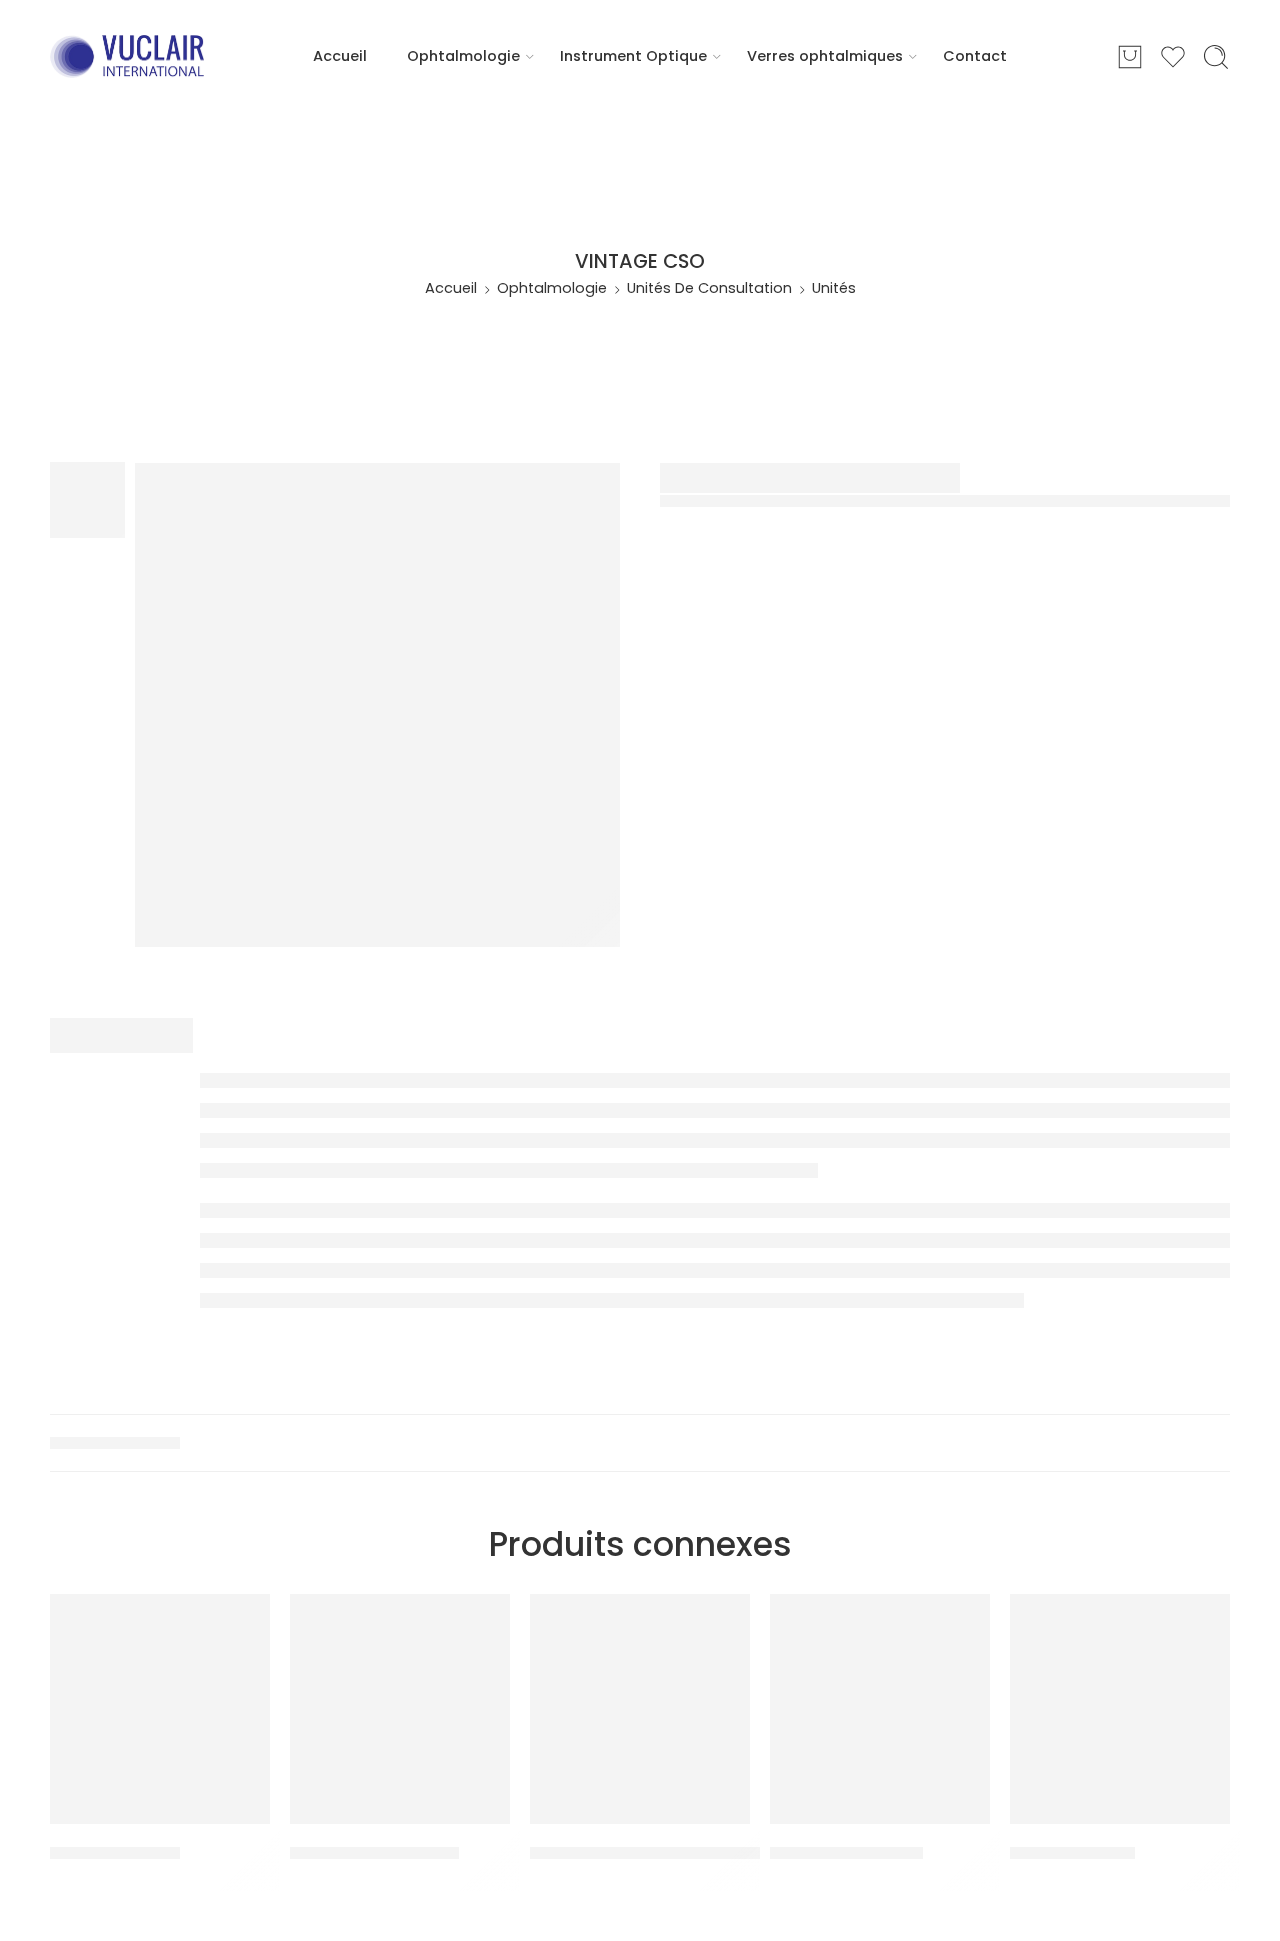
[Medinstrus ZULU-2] (880, 1709)
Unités (834, 288)
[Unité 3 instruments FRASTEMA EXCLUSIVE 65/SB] (640, 1709)
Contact (975, 56)
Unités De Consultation (709, 288)
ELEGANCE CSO (1072, 1853)
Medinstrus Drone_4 (374, 1853)
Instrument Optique (633, 56)
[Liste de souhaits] (241, 1622)
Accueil (340, 56)
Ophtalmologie (463, 56)
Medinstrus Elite (115, 1853)
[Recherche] (1216, 57)
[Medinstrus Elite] (160, 1709)
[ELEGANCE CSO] (1120, 1709)
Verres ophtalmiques (825, 56)
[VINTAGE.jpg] (377, 705)
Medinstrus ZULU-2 (846, 1853)
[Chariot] (1130, 57)
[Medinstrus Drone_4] (400, 1709)
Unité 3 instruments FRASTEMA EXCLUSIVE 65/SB (727, 1853)
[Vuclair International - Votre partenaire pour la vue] (127, 57)
